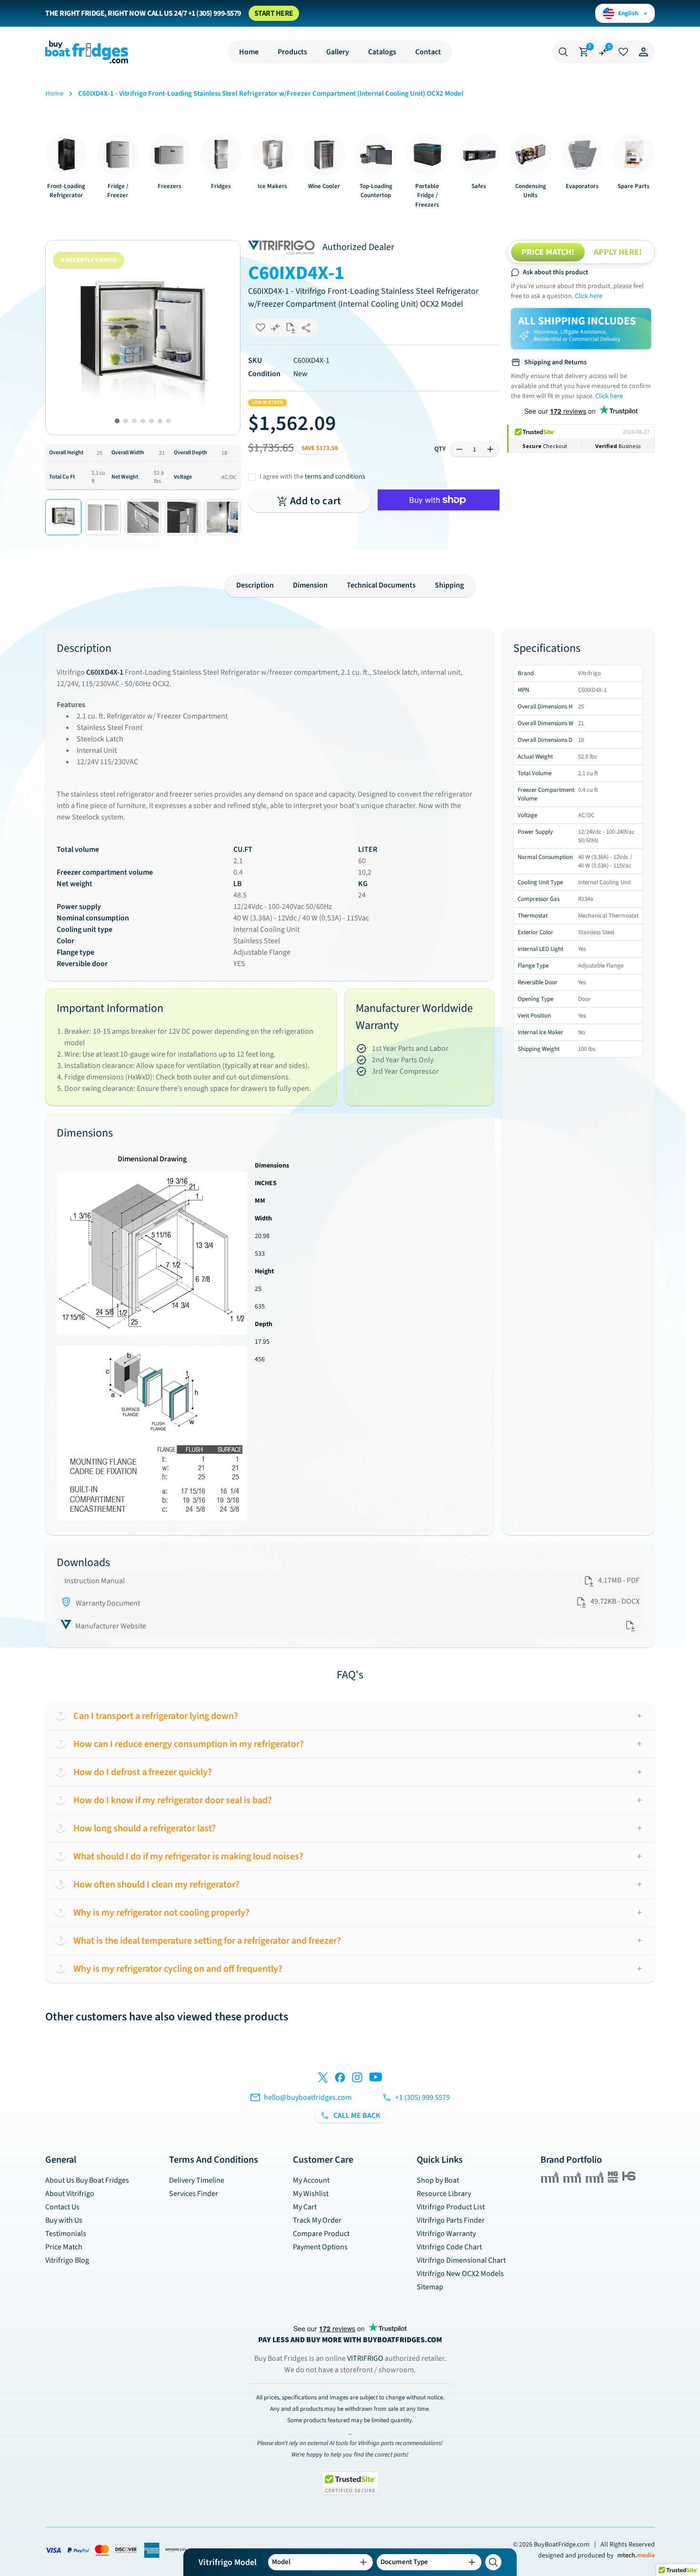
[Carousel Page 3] (134, 421)
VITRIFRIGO (366, 2358)
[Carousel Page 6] (160, 421)
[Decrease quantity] (459, 449)
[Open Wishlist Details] (623, 52)
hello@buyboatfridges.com (308, 2097)
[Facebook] (340, 2079)
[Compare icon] (603, 52)
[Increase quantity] (490, 449)
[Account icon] (643, 52)
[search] (493, 2562)
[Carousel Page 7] (169, 421)
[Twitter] (323, 2079)
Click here (589, 296)
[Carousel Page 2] (126, 421)
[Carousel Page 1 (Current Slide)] (117, 421)
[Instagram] (357, 2079)
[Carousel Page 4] (143, 421)
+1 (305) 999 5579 (423, 2097)
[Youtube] (376, 2079)
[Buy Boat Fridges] (87, 52)
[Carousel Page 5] (151, 421)
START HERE (274, 13)
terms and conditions (335, 477)
